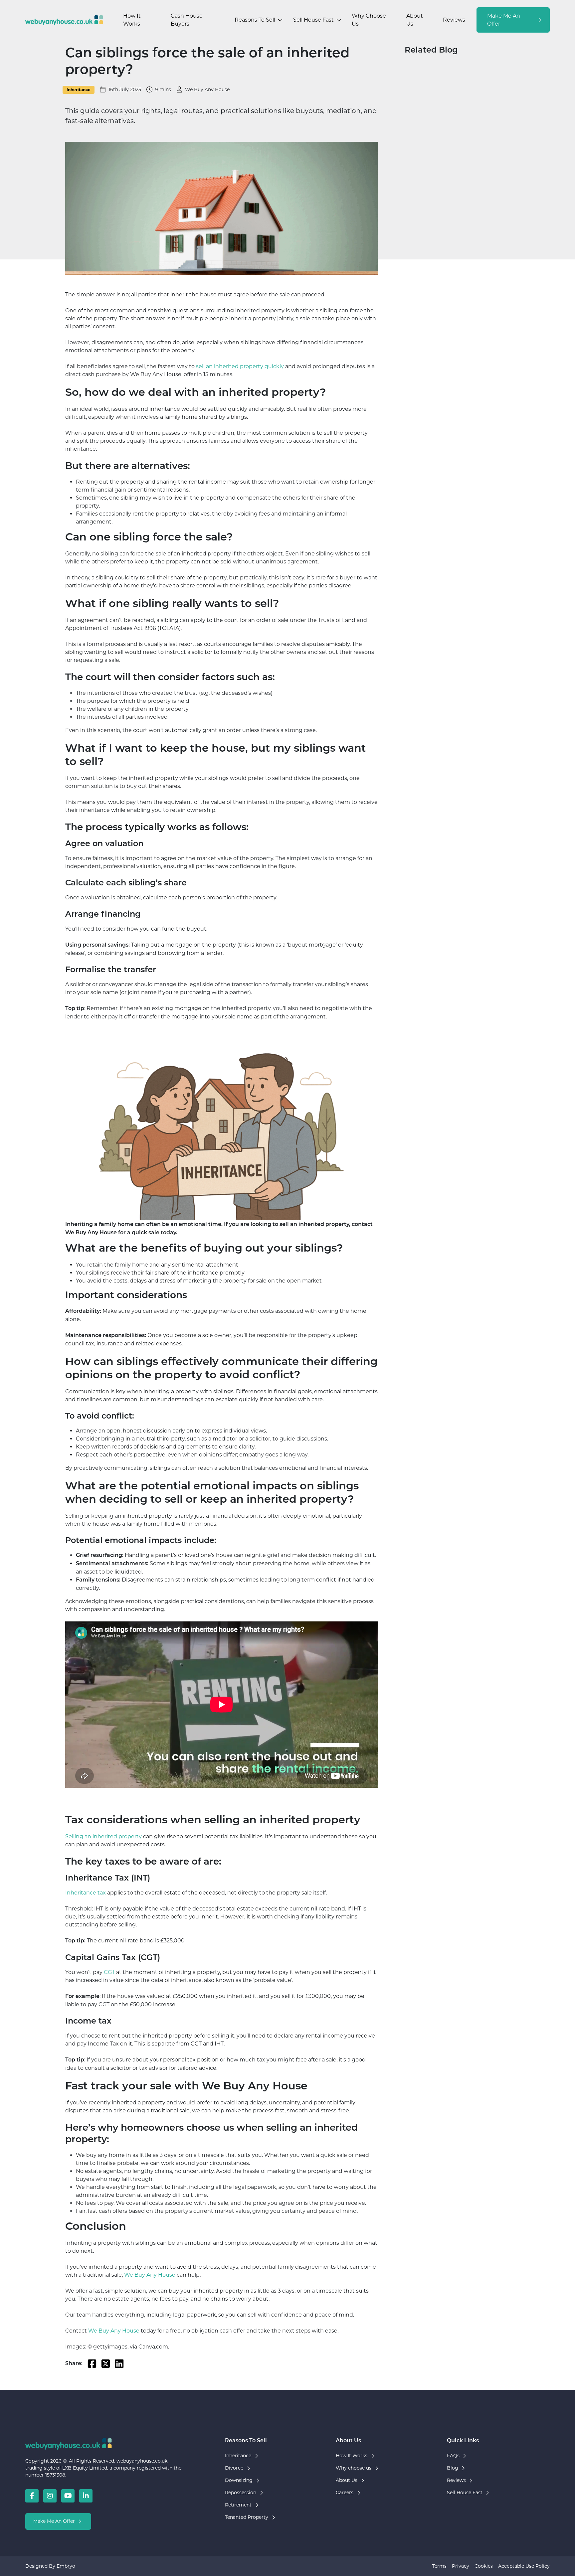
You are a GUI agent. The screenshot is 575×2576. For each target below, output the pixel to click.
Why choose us (354, 2468)
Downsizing (239, 2480)
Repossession (241, 2493)
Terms (439, 2566)
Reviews (454, 20)
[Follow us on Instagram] (50, 2496)
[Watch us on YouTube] (68, 2496)
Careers (345, 2493)
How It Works (132, 20)
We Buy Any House (150, 2275)
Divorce (234, 2468)
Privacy (461, 2566)
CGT (109, 1972)
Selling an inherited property (103, 1836)
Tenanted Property (247, 2517)
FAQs (453, 2456)
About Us (415, 20)
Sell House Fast (313, 20)
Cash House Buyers (187, 20)
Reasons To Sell (255, 20)
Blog (453, 2468)
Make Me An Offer (504, 20)
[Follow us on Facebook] (32, 2496)
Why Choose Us (369, 20)
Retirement (238, 2505)
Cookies (484, 2566)
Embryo (66, 2566)
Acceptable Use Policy (524, 2566)
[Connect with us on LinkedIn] (86, 2496)
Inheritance (79, 90)
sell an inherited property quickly (239, 366)
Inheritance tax (86, 1893)
